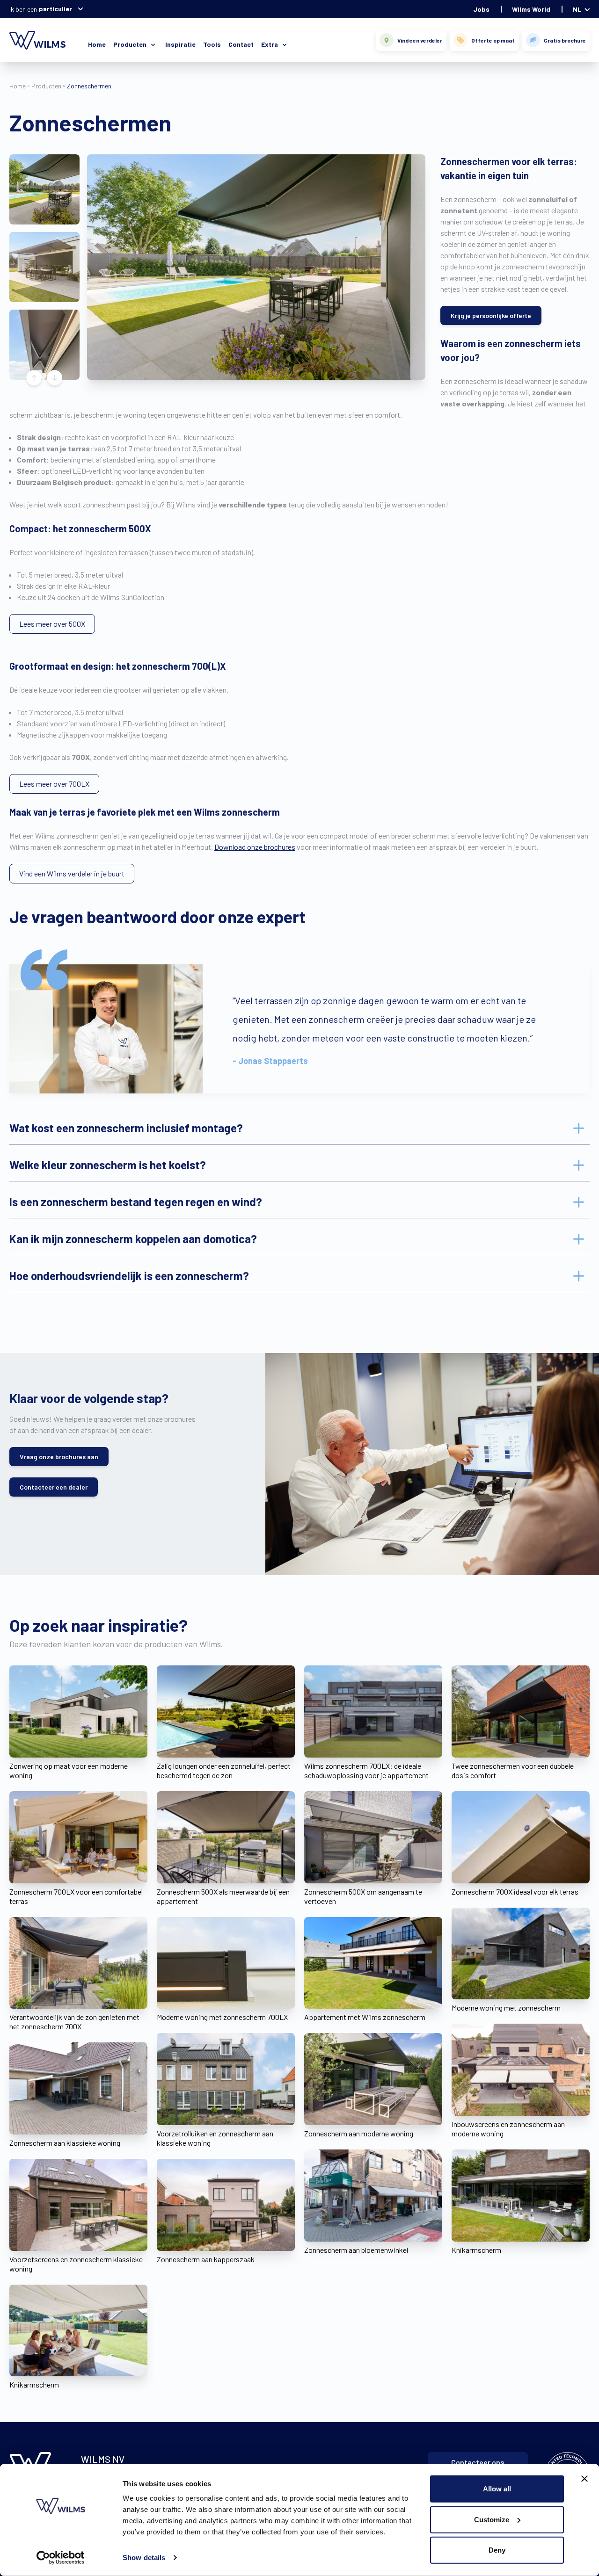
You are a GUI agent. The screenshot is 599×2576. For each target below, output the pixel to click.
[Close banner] (584, 2479)
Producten (46, 86)
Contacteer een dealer (54, 1487)
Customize (492, 2519)
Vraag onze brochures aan (59, 1457)
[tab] (299, 1128)
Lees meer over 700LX (54, 784)
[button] (44, 189)
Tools (212, 44)
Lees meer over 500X (52, 624)
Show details (144, 2558)
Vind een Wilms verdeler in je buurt (72, 873)
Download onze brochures (255, 847)
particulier (55, 9)
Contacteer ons (478, 2462)
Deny (497, 2550)
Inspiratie (180, 44)
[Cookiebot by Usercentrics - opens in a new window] (61, 2558)
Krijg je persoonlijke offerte (491, 315)
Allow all (497, 2489)
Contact (241, 44)
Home (97, 44)
